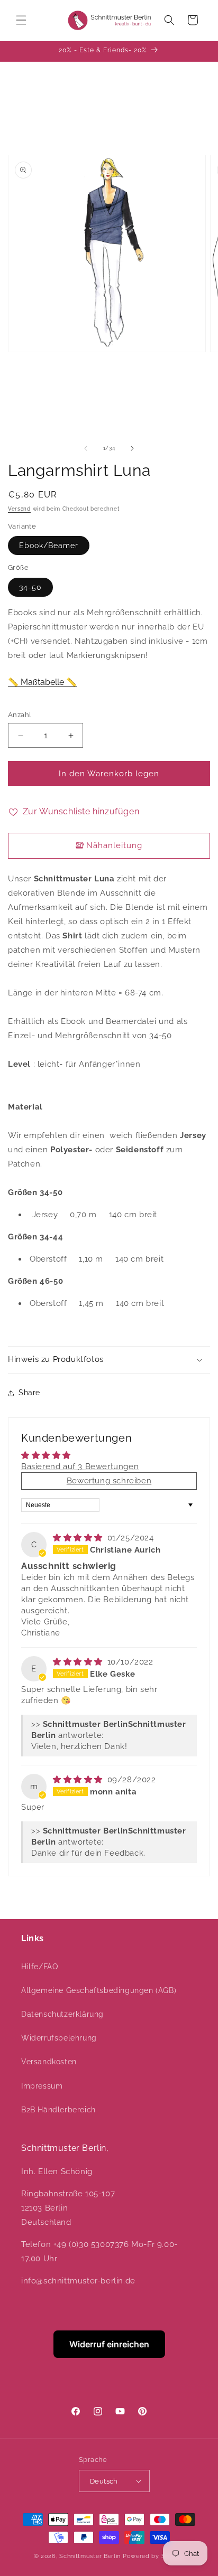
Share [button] (29, 1393)
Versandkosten (49, 2062)
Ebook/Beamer (49, 546)
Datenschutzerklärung (62, 2014)
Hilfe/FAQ (39, 1967)
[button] (21, 20)
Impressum (42, 2086)
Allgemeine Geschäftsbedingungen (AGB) (99, 1990)
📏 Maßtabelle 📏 (42, 682)
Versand (19, 509)
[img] (79, 1538)
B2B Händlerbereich (58, 2110)
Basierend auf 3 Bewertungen (80, 1466)
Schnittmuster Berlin (90, 2556)
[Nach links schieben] (86, 448)
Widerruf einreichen (109, 2344)
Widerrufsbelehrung (59, 2038)
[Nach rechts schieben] (132, 448)
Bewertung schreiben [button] (109, 1481)
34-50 (30, 587)
